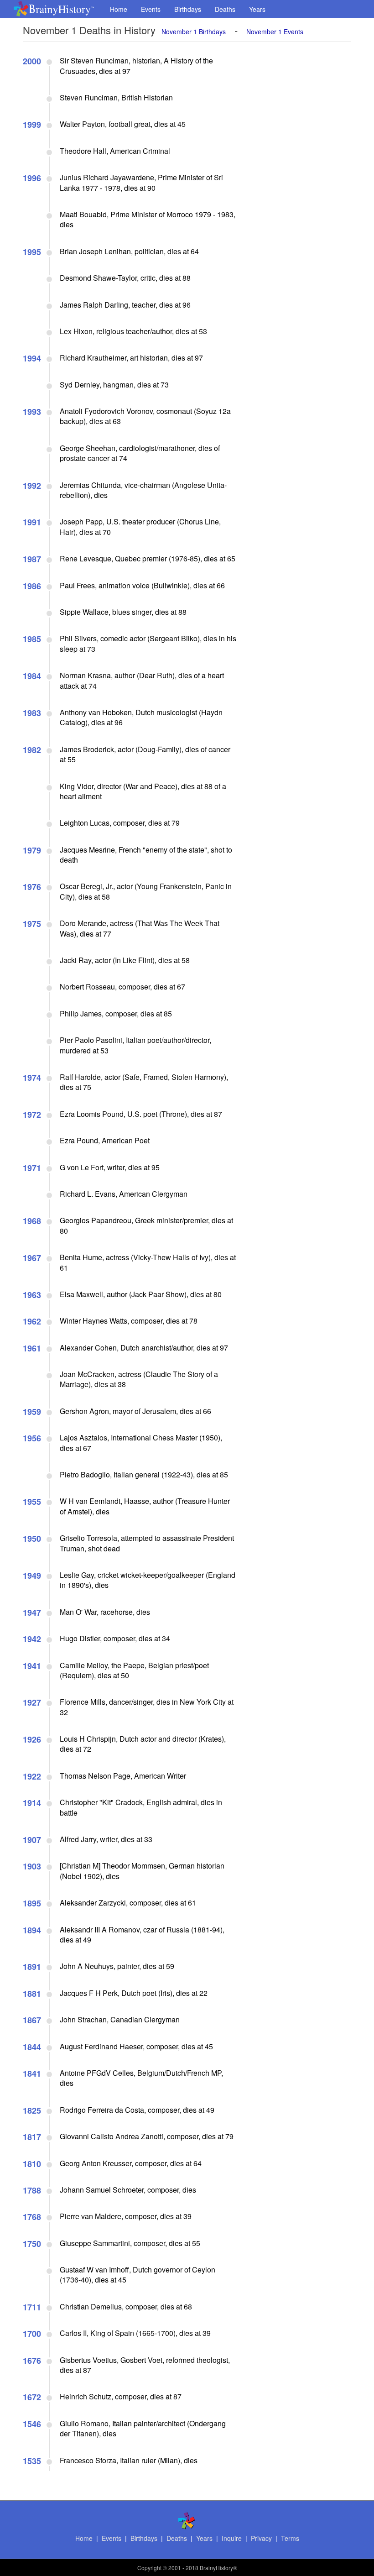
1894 (32, 1930)
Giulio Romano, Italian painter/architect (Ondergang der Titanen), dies (143, 2428)
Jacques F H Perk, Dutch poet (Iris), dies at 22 (134, 1993)
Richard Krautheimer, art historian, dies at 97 (131, 358)
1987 (32, 559)
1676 (32, 2361)
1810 (32, 2164)
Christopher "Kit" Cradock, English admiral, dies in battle (141, 1807)
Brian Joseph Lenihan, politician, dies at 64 (129, 251)
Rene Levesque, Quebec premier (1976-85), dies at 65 (148, 558)
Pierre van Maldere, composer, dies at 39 (126, 2216)
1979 (32, 850)
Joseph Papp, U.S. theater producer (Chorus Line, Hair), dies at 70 (140, 526)
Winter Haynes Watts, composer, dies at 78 (129, 1321)
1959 (32, 1412)
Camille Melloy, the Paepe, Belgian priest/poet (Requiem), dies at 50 (134, 1670)
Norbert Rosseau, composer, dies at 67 (122, 987)
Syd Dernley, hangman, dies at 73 (114, 385)
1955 (32, 1502)
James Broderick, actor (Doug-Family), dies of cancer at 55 (145, 754)
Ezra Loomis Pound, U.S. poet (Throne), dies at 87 (141, 1114)
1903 (32, 1866)
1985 (32, 639)
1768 (32, 2217)
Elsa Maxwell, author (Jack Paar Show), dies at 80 (141, 1294)
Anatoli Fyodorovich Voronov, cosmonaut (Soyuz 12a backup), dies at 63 (145, 416)
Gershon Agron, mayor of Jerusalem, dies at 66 (135, 1411)
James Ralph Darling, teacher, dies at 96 (125, 305)
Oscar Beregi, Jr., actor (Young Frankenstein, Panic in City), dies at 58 (146, 891)
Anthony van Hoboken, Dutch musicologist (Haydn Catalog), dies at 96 (141, 717)
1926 (32, 1739)
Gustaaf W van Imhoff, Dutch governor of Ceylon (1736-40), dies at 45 (138, 2275)
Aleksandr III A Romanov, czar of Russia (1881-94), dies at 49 (142, 1935)
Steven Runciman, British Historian (116, 97)
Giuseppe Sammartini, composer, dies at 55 (130, 2243)
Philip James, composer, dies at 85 (116, 1013)
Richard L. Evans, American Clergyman (124, 1194)
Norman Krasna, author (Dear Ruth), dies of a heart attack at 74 (142, 680)
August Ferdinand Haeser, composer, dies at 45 (136, 2046)
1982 (32, 750)
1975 (32, 924)
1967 (32, 1258)
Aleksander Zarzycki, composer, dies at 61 (128, 1903)
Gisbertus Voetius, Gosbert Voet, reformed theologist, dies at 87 (145, 2365)
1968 (32, 1221)
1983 (32, 713)
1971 (32, 1168)
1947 (32, 1613)
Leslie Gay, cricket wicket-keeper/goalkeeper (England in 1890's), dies (148, 1580)
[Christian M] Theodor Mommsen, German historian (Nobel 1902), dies (142, 1871)
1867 (32, 2020)
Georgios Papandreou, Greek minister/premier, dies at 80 (146, 1225)
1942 (32, 1639)
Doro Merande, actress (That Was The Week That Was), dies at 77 (140, 928)
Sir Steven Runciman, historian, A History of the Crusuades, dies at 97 (136, 65)
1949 (32, 1576)
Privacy (261, 2538)
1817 (32, 2137)
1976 (32, 887)
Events (151, 9)
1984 (32, 676)
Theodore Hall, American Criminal (115, 151)
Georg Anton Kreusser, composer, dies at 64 (131, 2163)
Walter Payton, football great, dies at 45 (123, 124)
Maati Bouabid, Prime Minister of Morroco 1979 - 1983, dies (148, 219)
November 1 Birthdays (194, 31)
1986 (32, 586)
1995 (32, 252)
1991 (32, 522)
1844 (32, 2047)
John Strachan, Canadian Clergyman (120, 2019)
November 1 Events (275, 31)
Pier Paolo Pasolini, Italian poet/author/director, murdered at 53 (135, 1045)
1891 (32, 1967)
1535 (32, 2461)
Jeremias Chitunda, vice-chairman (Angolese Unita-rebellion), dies (143, 490)
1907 (32, 1840)
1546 (32, 2424)
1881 (32, 1994)
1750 (32, 2244)
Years (257, 9)
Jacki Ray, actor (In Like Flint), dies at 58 (125, 960)
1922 (32, 1776)
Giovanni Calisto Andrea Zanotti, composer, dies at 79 (147, 2136)
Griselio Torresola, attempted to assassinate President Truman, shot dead (147, 1543)
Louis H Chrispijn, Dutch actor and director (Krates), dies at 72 (143, 1744)
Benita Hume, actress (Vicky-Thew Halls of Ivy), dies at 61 (148, 1262)
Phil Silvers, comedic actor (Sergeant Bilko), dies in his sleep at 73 (148, 643)
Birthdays (188, 9)
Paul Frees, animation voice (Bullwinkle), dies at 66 (142, 585)
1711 (32, 2307)
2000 (32, 61)
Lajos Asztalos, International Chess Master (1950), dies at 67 (141, 1442)
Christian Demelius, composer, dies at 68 (126, 2306)
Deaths (225, 9)
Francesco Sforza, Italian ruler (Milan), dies (129, 2460)
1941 (32, 1666)
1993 (32, 412)
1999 (32, 125)
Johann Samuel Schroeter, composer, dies (128, 2190)
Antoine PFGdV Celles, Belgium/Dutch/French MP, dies (141, 2078)
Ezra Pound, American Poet (105, 1140)
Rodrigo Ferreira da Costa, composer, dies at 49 (137, 2110)
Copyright (149, 2568)
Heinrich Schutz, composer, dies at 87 (121, 2396)
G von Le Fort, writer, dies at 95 (110, 1167)
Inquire (232, 2538)
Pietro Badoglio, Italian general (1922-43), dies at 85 (144, 1474)
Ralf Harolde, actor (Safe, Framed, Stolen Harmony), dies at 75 (144, 1082)
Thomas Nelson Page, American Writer (123, 1776)
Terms (290, 2538)
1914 (32, 1803)
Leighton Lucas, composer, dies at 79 (120, 823)
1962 (32, 1321)
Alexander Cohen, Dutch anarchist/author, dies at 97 (144, 1348)
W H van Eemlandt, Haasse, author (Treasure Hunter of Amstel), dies (145, 1506)
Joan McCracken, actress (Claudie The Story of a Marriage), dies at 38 (139, 1379)
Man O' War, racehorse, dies (105, 1612)
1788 (32, 2190)
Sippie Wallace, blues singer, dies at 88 (123, 612)
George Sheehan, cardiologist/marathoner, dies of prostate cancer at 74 (140, 453)
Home (119, 9)
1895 (32, 1903)
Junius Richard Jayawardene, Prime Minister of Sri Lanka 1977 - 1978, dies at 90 (141, 182)
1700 (32, 2334)
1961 (32, 1348)
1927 (32, 1702)
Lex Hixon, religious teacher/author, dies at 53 (133, 331)
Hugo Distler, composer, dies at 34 (115, 1638)
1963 (32, 1295)
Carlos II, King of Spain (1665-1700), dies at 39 (135, 2333)
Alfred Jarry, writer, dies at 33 (106, 1839)
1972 (32, 1115)
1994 (32, 358)
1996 (32, 178)
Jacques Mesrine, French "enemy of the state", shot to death (146, 855)
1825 (32, 2110)
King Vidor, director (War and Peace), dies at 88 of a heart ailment (143, 791)
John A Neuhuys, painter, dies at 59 (117, 1966)
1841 (32, 2073)
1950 (32, 1539)
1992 (32, 486)
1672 (32, 2397)
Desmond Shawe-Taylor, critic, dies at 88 (125, 278)
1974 (32, 1078)
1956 (32, 1438)
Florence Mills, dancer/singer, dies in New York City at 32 (147, 1707)
